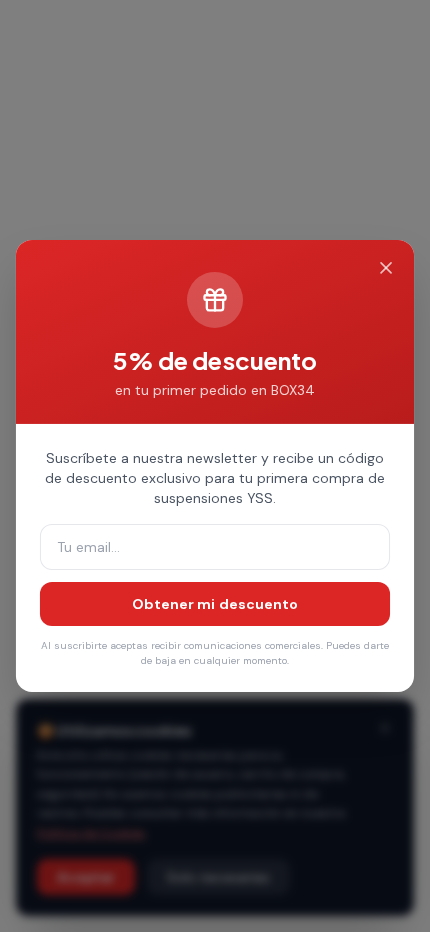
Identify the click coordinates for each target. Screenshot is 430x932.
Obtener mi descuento (215, 604)
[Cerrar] (386, 268)
